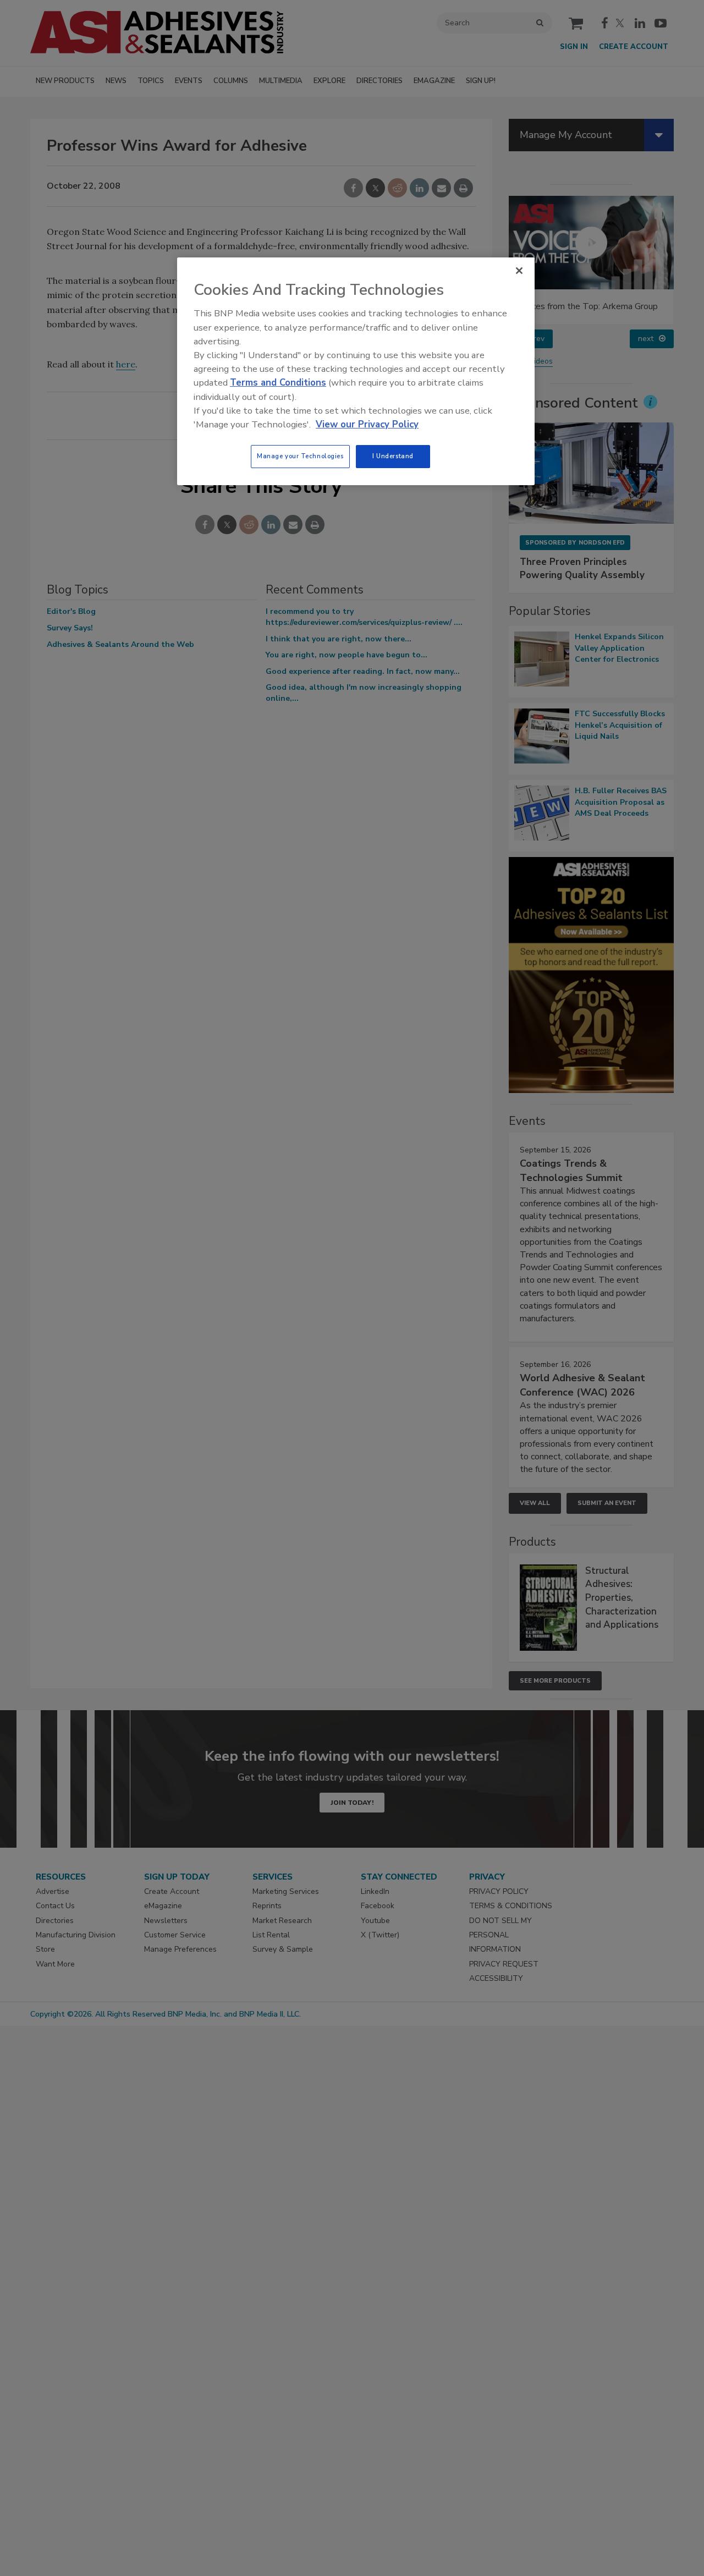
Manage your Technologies (300, 456)
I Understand (393, 456)
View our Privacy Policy (367, 424)
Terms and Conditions (278, 383)
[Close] (519, 271)
